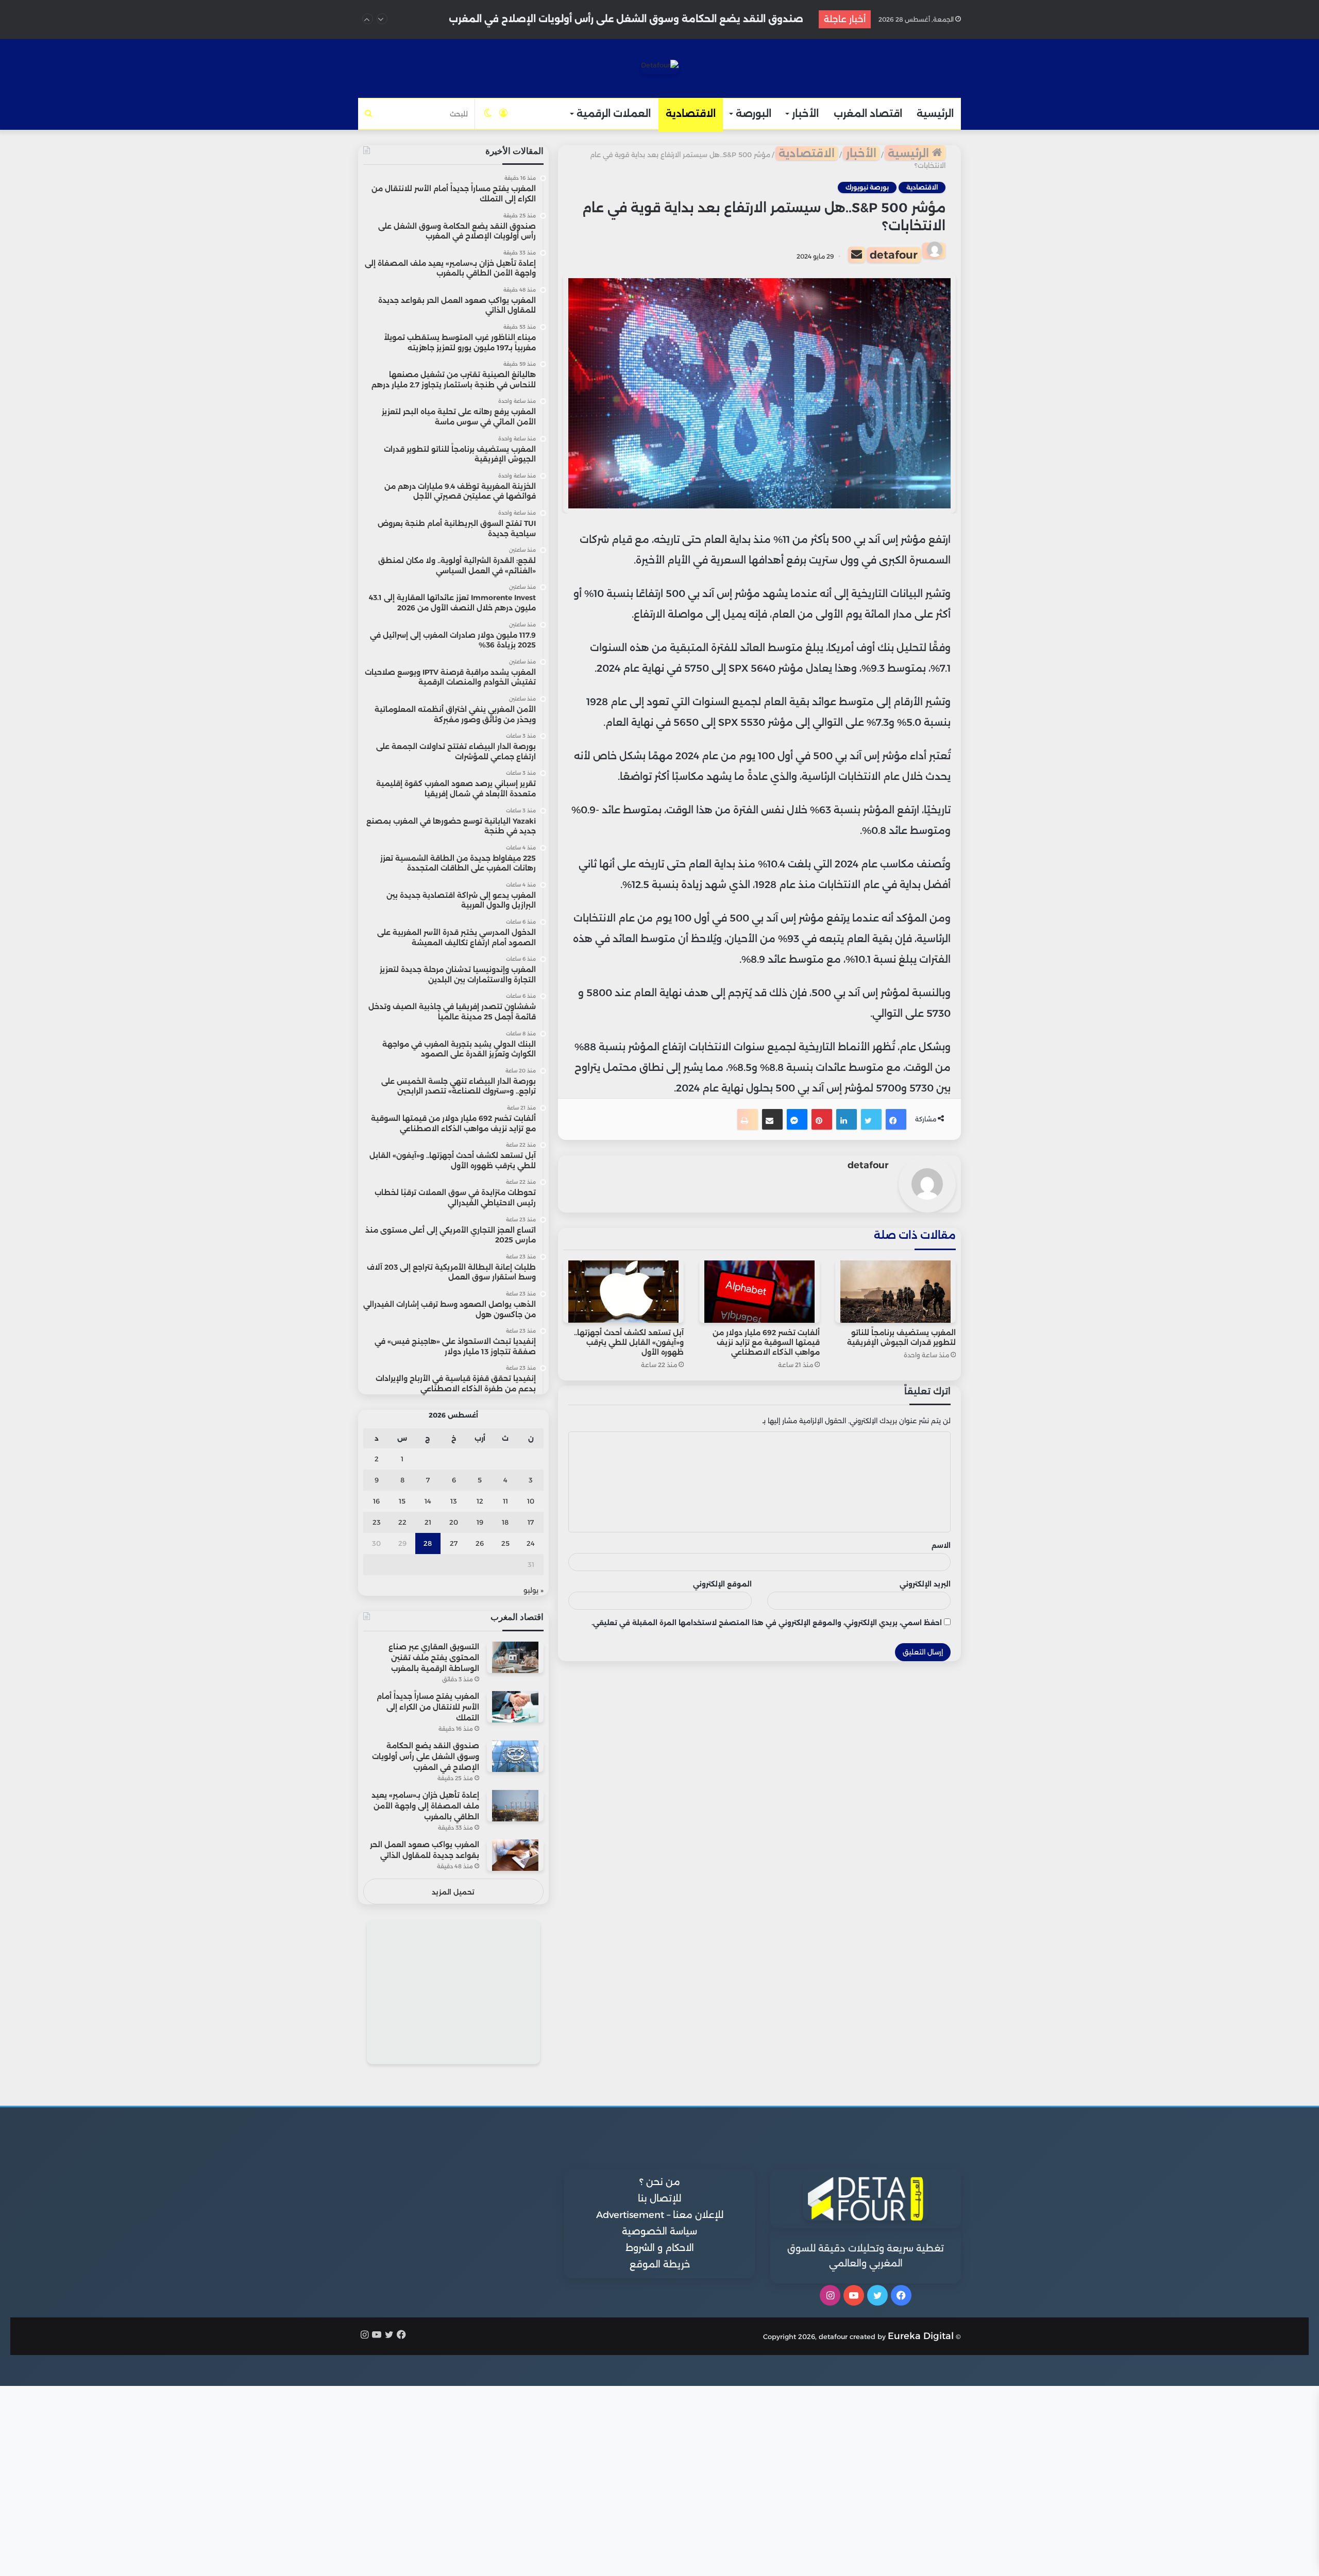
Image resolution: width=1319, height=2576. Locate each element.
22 (402, 1522)
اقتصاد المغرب (868, 114)
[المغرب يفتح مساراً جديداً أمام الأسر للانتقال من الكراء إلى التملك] (515, 1707)
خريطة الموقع (660, 2264)
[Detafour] (660, 67)
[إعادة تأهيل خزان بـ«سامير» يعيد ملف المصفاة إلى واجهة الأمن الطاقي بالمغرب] (515, 1806)
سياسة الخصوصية (659, 2231)
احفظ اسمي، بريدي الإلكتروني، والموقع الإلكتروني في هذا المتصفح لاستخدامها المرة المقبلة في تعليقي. (767, 1623)
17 (531, 1522)
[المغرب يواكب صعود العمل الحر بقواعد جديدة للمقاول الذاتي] (515, 1855)
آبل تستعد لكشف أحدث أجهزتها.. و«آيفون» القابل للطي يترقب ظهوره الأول (629, 1342)
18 (505, 1522)
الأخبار (805, 114)
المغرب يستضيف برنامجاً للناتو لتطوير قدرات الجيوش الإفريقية (901, 1337)
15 (402, 1501)
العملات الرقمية (614, 114)
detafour (894, 255)
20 (454, 1522)
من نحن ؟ (660, 2182)
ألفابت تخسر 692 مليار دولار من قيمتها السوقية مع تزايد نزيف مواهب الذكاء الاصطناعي (766, 1342)
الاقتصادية (691, 114)
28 (428, 1543)
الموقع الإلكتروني (722, 1584)
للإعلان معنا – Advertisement (660, 2215)
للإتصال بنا (659, 2198)
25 (505, 1543)
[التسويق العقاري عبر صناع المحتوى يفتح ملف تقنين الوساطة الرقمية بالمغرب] (515, 1657)
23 (377, 1522)
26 (480, 1543)
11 (505, 1501)
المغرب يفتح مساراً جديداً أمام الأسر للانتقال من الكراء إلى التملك (428, 1707)
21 (428, 1522)
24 (531, 1543)
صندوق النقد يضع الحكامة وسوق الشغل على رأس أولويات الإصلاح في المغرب (426, 1756)
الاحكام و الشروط (660, 2248)
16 (376, 1501)
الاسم (941, 1545)
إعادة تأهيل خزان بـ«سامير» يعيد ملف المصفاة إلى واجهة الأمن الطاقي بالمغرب (624, 19)
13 (454, 1501)
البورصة (754, 114)
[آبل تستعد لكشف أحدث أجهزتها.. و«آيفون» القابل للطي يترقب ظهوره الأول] (623, 1292)
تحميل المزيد (453, 1892)
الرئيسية (935, 114)
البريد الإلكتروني (925, 1584)
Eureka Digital (921, 2336)
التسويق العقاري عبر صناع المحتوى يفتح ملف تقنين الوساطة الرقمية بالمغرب (434, 1658)
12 (480, 1501)
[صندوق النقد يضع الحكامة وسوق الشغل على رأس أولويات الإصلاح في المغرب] (515, 1756)
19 (480, 1522)
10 (531, 1501)
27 (454, 1543)
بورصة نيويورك (867, 187)
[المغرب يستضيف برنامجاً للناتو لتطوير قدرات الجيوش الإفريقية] (895, 1292)
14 (428, 1501)
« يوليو (534, 1590)
